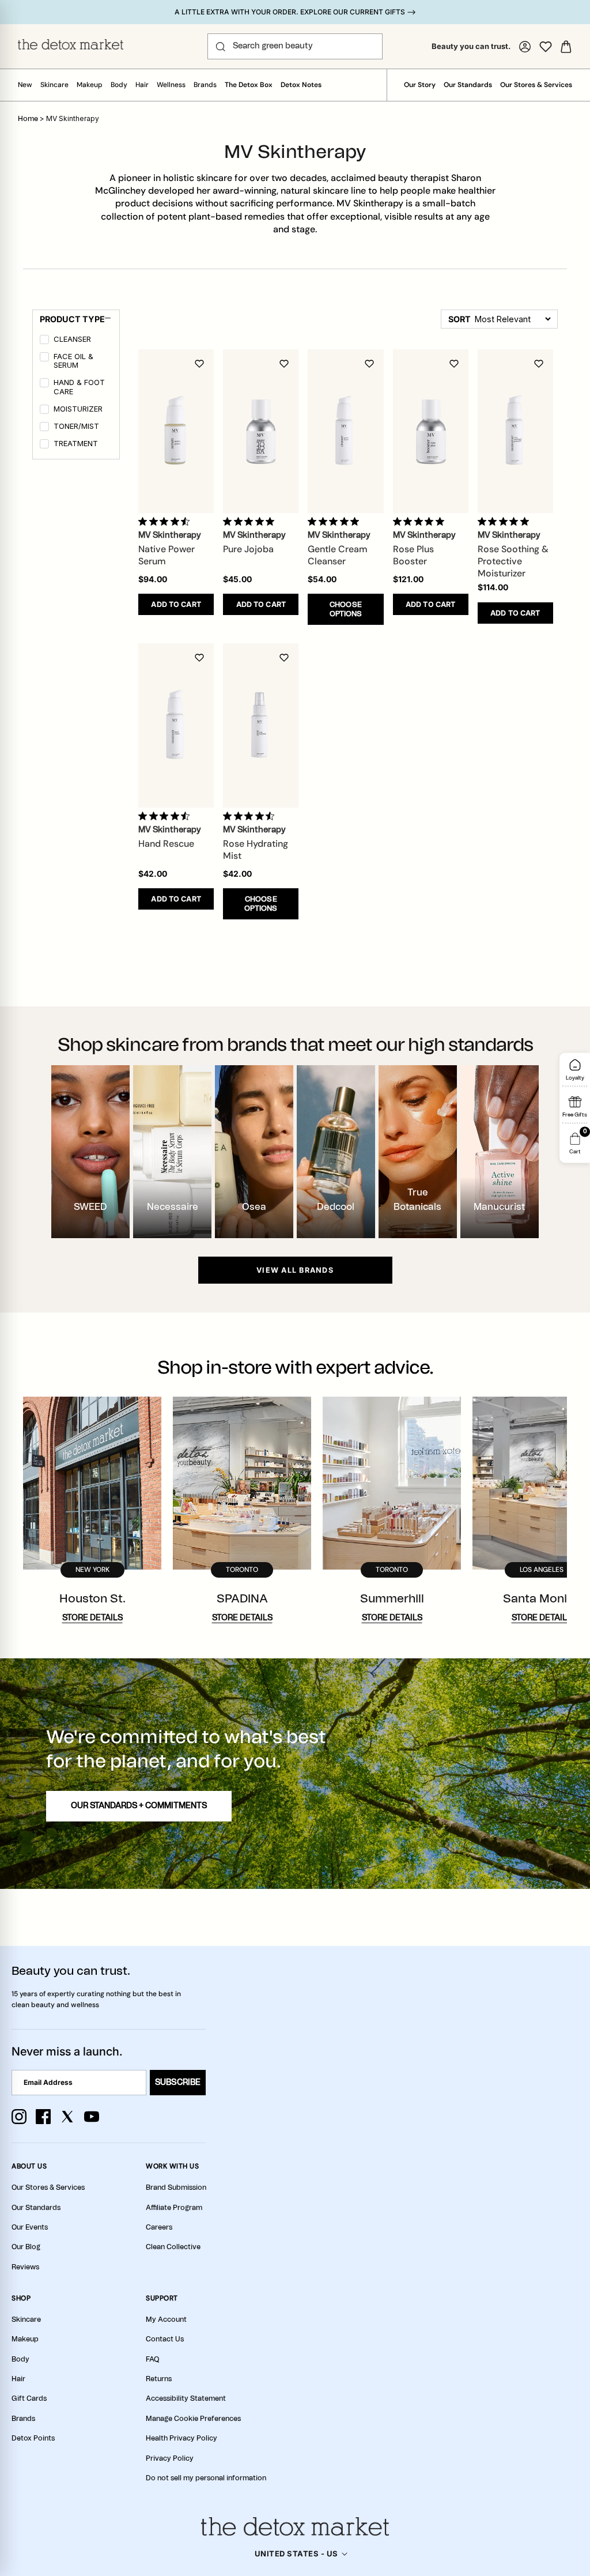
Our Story (420, 85)
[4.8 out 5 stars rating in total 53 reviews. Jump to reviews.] (506, 521)
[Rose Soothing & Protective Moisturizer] (515, 431)
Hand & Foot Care (79, 387)
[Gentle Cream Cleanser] (345, 431)
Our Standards (468, 85)
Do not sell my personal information (206, 2478)
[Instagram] (19, 2117)
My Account (166, 2319)
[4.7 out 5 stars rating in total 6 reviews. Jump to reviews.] (166, 521)
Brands (205, 85)
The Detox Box (249, 85)
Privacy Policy (170, 2458)
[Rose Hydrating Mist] (261, 725)
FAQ (152, 2359)
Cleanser (72, 339)
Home (28, 119)
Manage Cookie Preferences (193, 2419)
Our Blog (26, 2247)
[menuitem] (77, 341)
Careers (159, 2227)
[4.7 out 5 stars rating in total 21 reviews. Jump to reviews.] (166, 816)
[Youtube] (92, 2117)
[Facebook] (43, 2117)
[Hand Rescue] (176, 725)
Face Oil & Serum (73, 361)
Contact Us (165, 2339)
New (25, 85)
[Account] (525, 47)
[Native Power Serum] (176, 431)
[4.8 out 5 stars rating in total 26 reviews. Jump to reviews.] (336, 521)
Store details (92, 1618)
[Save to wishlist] (199, 364)
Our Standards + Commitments (139, 1806)
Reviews (25, 2267)
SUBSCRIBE (178, 2083)
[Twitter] (67, 2117)
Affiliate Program (174, 2208)
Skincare (54, 85)
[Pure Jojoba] (261, 431)
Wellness (171, 85)
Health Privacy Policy (181, 2438)
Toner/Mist (76, 426)
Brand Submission (176, 2187)
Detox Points (33, 2438)
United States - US (296, 2554)
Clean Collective (173, 2247)
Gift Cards (29, 2398)
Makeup (90, 85)
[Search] (221, 47)
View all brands (295, 1270)
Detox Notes (301, 85)
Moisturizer (78, 409)
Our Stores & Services (536, 85)
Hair (142, 85)
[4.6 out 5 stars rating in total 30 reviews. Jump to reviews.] (251, 816)
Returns (159, 2379)
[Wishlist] (546, 47)
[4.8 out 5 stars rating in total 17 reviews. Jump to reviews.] (251, 521)
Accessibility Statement (186, 2398)
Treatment (76, 444)
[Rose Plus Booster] (431, 431)
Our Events (30, 2227)
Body (119, 85)
